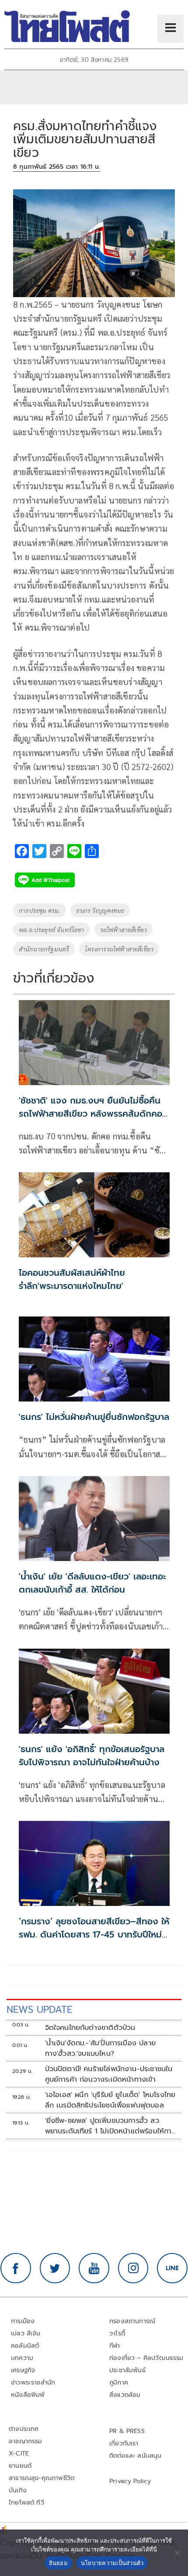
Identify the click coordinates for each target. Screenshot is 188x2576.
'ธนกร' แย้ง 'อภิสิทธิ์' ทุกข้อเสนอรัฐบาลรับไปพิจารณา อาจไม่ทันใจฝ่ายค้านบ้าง (92, 1756)
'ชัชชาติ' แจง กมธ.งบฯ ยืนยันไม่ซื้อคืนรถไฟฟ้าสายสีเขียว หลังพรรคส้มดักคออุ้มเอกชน (91, 1114)
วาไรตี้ (117, 2333)
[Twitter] (55, 2268)
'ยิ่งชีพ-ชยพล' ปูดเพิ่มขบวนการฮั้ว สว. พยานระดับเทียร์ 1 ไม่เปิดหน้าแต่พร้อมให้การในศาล (110, 2126)
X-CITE (19, 2454)
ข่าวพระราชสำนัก (33, 2383)
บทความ (22, 2358)
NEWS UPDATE (39, 2010)
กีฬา (115, 2346)
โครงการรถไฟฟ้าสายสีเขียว (119, 949)
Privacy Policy (130, 2481)
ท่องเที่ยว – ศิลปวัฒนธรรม (146, 2358)
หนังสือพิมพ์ (28, 2395)
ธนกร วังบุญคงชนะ (100, 910)
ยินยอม (58, 2563)
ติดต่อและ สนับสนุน (136, 2456)
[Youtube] (94, 2268)
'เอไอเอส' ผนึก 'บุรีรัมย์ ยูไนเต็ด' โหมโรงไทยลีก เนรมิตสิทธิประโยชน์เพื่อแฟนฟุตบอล (110, 2100)
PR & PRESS (127, 2431)
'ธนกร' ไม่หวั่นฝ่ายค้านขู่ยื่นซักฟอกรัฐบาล (94, 1417)
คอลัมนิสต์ (25, 2346)
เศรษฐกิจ (23, 2370)
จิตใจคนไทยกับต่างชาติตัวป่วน (90, 2028)
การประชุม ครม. (40, 910)
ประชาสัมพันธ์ (127, 2370)
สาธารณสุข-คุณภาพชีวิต (42, 2478)
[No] (177, 2553)
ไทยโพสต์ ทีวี (26, 2503)
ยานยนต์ (20, 2466)
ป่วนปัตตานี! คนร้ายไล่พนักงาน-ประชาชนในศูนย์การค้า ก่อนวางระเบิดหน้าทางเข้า (109, 2074)
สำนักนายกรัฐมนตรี (44, 949)
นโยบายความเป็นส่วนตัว (112, 2563)
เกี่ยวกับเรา (124, 2443)
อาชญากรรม (26, 2441)
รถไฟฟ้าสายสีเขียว (124, 930)
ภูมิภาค (119, 2383)
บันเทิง (18, 2490)
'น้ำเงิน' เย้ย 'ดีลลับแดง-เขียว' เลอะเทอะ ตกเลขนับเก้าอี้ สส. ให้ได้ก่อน (92, 1583)
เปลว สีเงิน (26, 2333)
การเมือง (23, 2321)
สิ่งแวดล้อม (125, 2395)
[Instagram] (133, 2268)
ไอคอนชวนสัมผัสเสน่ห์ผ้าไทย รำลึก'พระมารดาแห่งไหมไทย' (72, 1279)
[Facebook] (16, 2268)
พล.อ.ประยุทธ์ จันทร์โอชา (52, 930)
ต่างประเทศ (24, 2429)
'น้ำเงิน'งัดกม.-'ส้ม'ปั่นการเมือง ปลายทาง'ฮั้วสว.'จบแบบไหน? (100, 2048)
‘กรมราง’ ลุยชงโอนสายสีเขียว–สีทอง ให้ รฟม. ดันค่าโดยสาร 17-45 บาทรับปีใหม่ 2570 (94, 1934)
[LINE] (172, 2268)
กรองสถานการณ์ (132, 2321)
